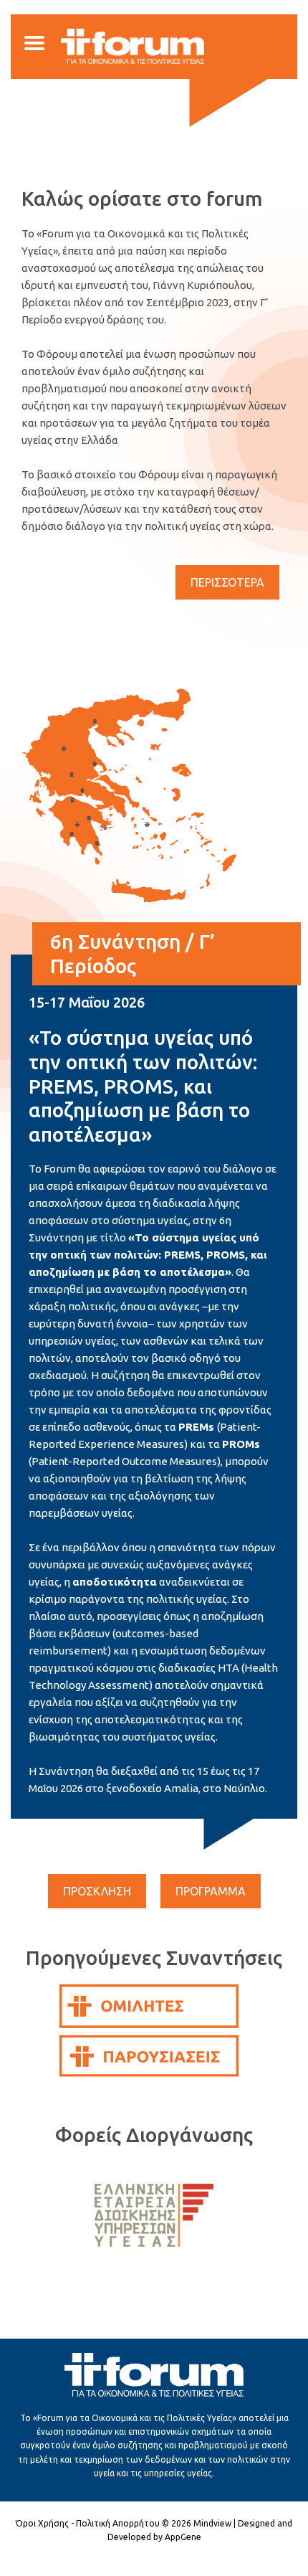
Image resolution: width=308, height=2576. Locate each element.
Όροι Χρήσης (42, 2523)
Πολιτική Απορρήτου (118, 2523)
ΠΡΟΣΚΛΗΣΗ (97, 1891)
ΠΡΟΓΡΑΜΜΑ (211, 1891)
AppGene (183, 2537)
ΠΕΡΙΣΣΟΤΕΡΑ (227, 582)
